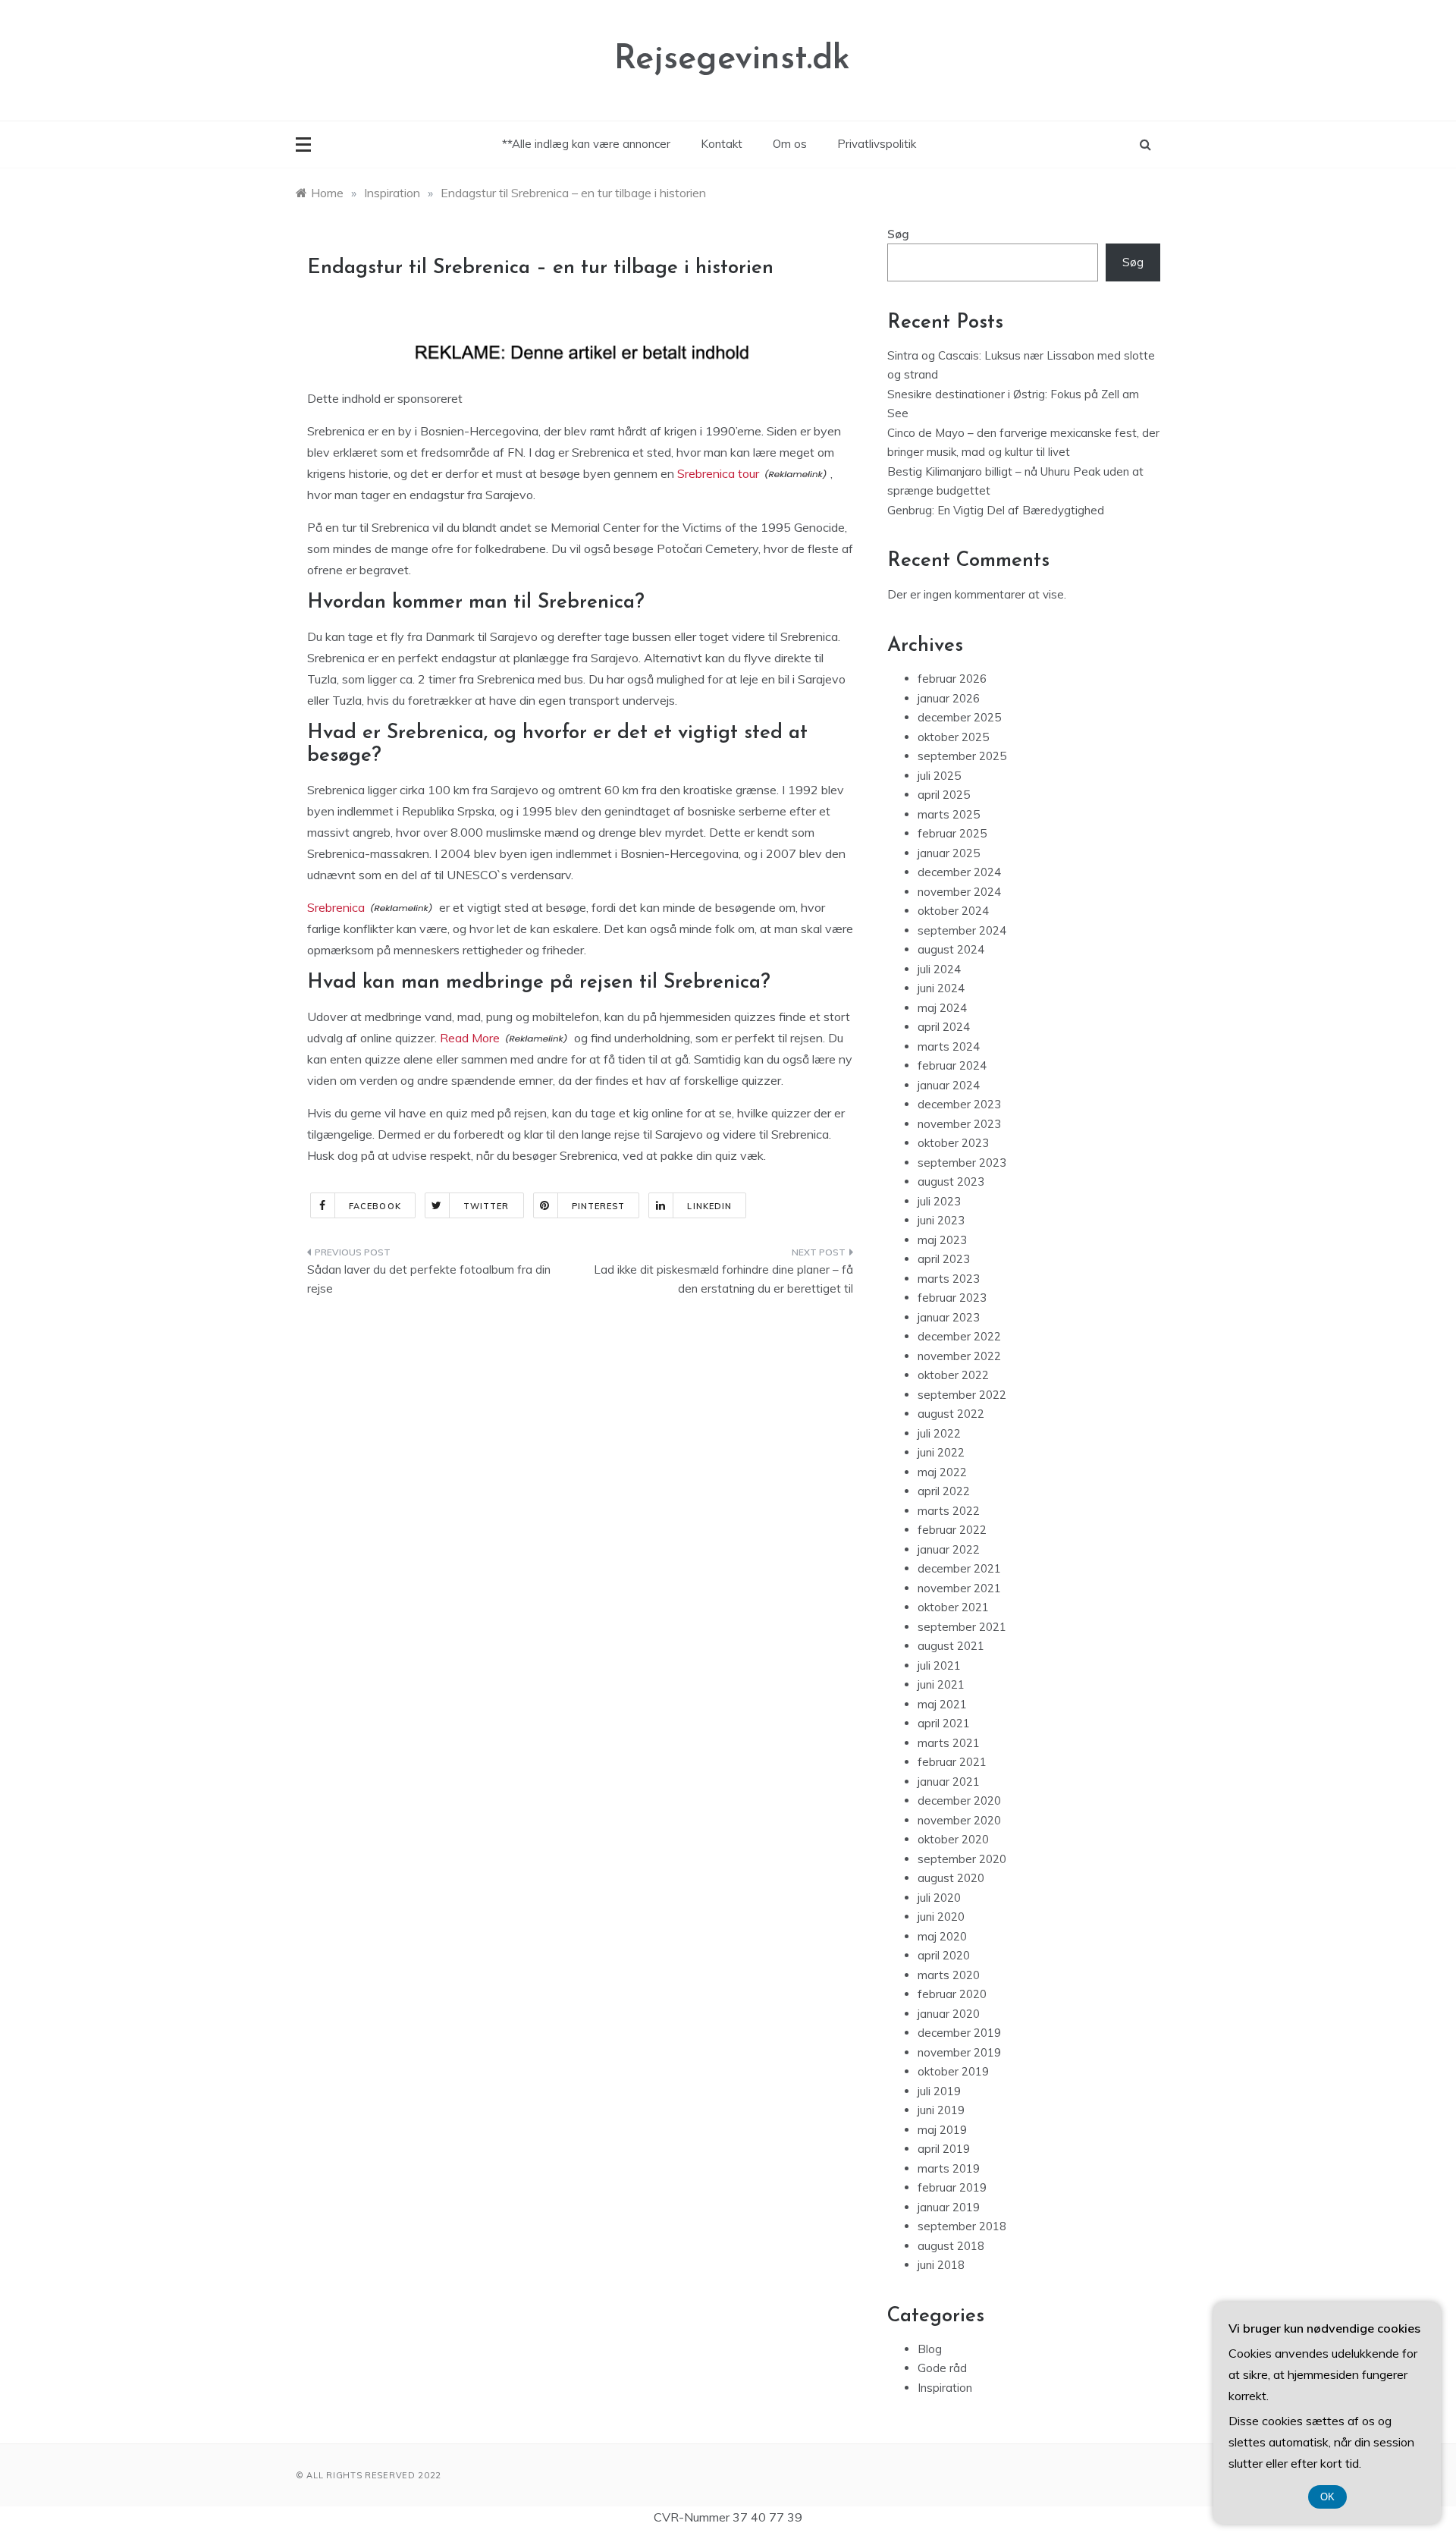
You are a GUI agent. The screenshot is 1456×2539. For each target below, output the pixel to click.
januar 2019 (949, 2207)
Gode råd (942, 2368)
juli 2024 (939, 969)
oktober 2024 (953, 911)
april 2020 (944, 1955)
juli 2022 (939, 1433)
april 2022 (944, 1491)
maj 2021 (942, 1704)
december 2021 (959, 1568)
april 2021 (944, 1723)
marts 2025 (949, 814)
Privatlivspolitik (877, 144)
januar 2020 (949, 2014)
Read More (470, 1038)
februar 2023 (952, 1298)
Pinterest (599, 1206)
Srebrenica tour (718, 473)
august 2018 (951, 2246)
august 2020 (951, 1878)
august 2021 (951, 1646)
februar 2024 (952, 1065)
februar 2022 (952, 1530)
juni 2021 (941, 1684)
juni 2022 (941, 1452)
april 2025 (944, 795)
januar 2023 (949, 1317)
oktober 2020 (953, 1839)
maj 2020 (942, 1936)
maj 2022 (942, 1472)
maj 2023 (942, 1240)
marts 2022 (949, 1511)
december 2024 (959, 872)
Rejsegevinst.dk (732, 60)
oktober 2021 (953, 1607)
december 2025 (959, 717)
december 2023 (959, 1104)
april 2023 (944, 1259)
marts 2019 (949, 2168)
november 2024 (959, 892)
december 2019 (959, 2033)
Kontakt (722, 144)
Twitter (486, 1206)
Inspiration (945, 2388)
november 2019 (959, 2052)
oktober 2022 (953, 1375)
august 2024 (951, 949)
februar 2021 (952, 1762)
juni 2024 (941, 988)
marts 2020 (949, 1975)
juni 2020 (941, 1917)
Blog (930, 2349)
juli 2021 (939, 1665)
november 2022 (959, 1356)
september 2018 (962, 2226)
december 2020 (959, 1801)
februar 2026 (952, 679)
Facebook (375, 1206)
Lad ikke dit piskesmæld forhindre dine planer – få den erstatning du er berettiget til (723, 1279)
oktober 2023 (953, 1143)
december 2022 (959, 1336)
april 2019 (944, 2149)
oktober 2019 (953, 2071)
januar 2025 (949, 853)
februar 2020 (952, 1994)
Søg (898, 234)
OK (1327, 2497)
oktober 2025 (953, 737)
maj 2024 (942, 1008)
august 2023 (951, 1182)
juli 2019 (939, 2091)
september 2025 (962, 756)
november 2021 (959, 1588)
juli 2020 (939, 1898)
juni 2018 (941, 2265)
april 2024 (944, 1027)
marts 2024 (949, 1046)
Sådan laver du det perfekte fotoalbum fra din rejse (429, 1279)
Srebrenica (336, 907)
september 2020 (962, 1859)
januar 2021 (949, 1782)
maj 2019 (942, 2130)
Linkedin (709, 1206)
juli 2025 (939, 776)
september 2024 (962, 930)
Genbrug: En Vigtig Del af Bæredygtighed (996, 510)
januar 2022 (949, 1549)
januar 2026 (949, 698)
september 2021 (962, 1627)
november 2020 (959, 1820)
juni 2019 (941, 2110)
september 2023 (962, 1163)
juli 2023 (939, 1201)
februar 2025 (952, 833)
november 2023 (959, 1124)
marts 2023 (949, 1279)
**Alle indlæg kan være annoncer (586, 144)
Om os (790, 144)
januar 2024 (949, 1085)
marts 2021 (949, 1743)
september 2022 (962, 1395)
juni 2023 (941, 1220)
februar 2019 (952, 2187)
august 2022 (951, 1414)
